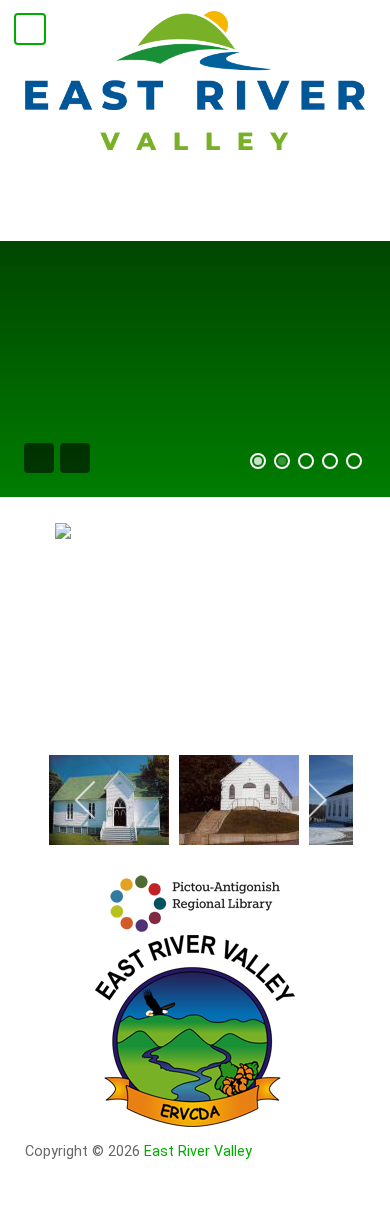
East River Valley (198, 1151)
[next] (315, 800)
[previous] (86, 800)
